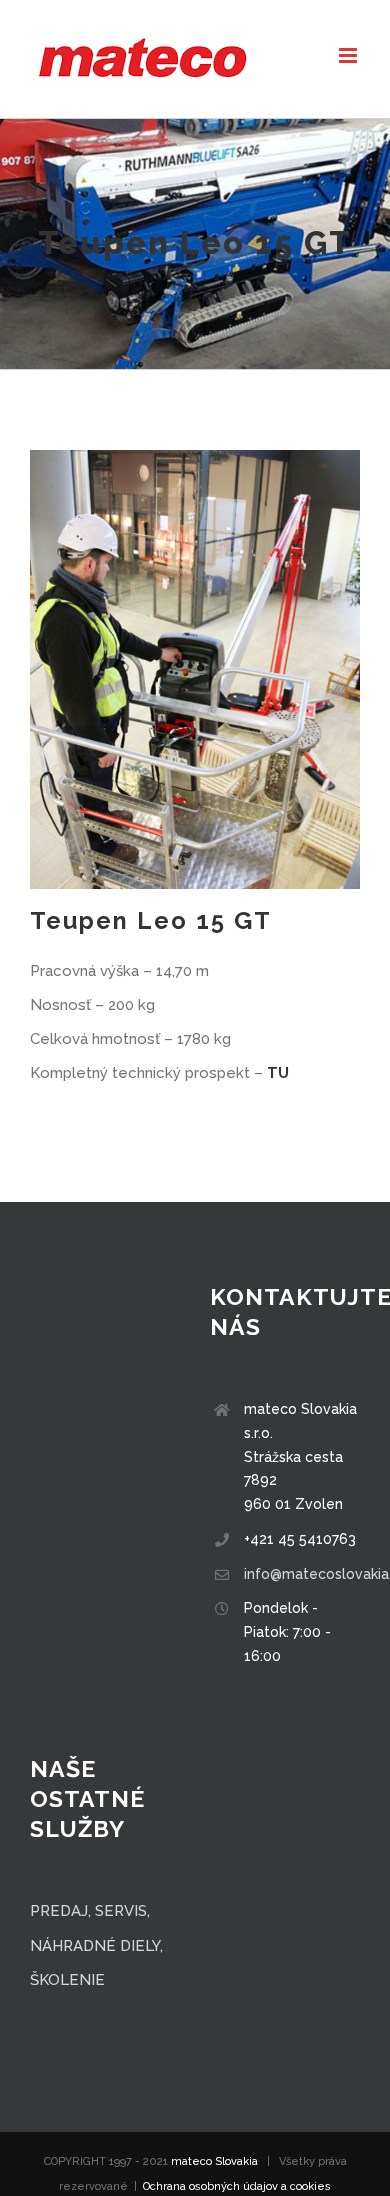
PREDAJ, (62, 1911)
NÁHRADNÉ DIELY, (96, 1946)
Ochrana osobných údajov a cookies (237, 2186)
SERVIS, (122, 1911)
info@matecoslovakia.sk (302, 1574)
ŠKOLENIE (67, 1980)
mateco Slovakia (214, 2161)
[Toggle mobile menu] (349, 55)
